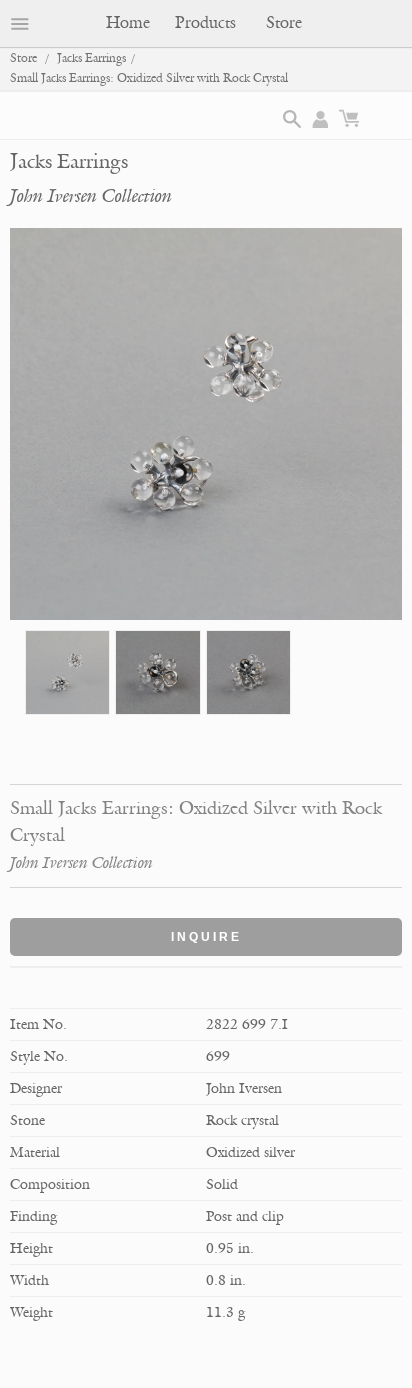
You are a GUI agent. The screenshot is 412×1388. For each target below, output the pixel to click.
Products (205, 23)
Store (284, 23)
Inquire (206, 937)
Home (128, 23)
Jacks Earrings (91, 58)
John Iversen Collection (91, 196)
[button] (292, 119)
